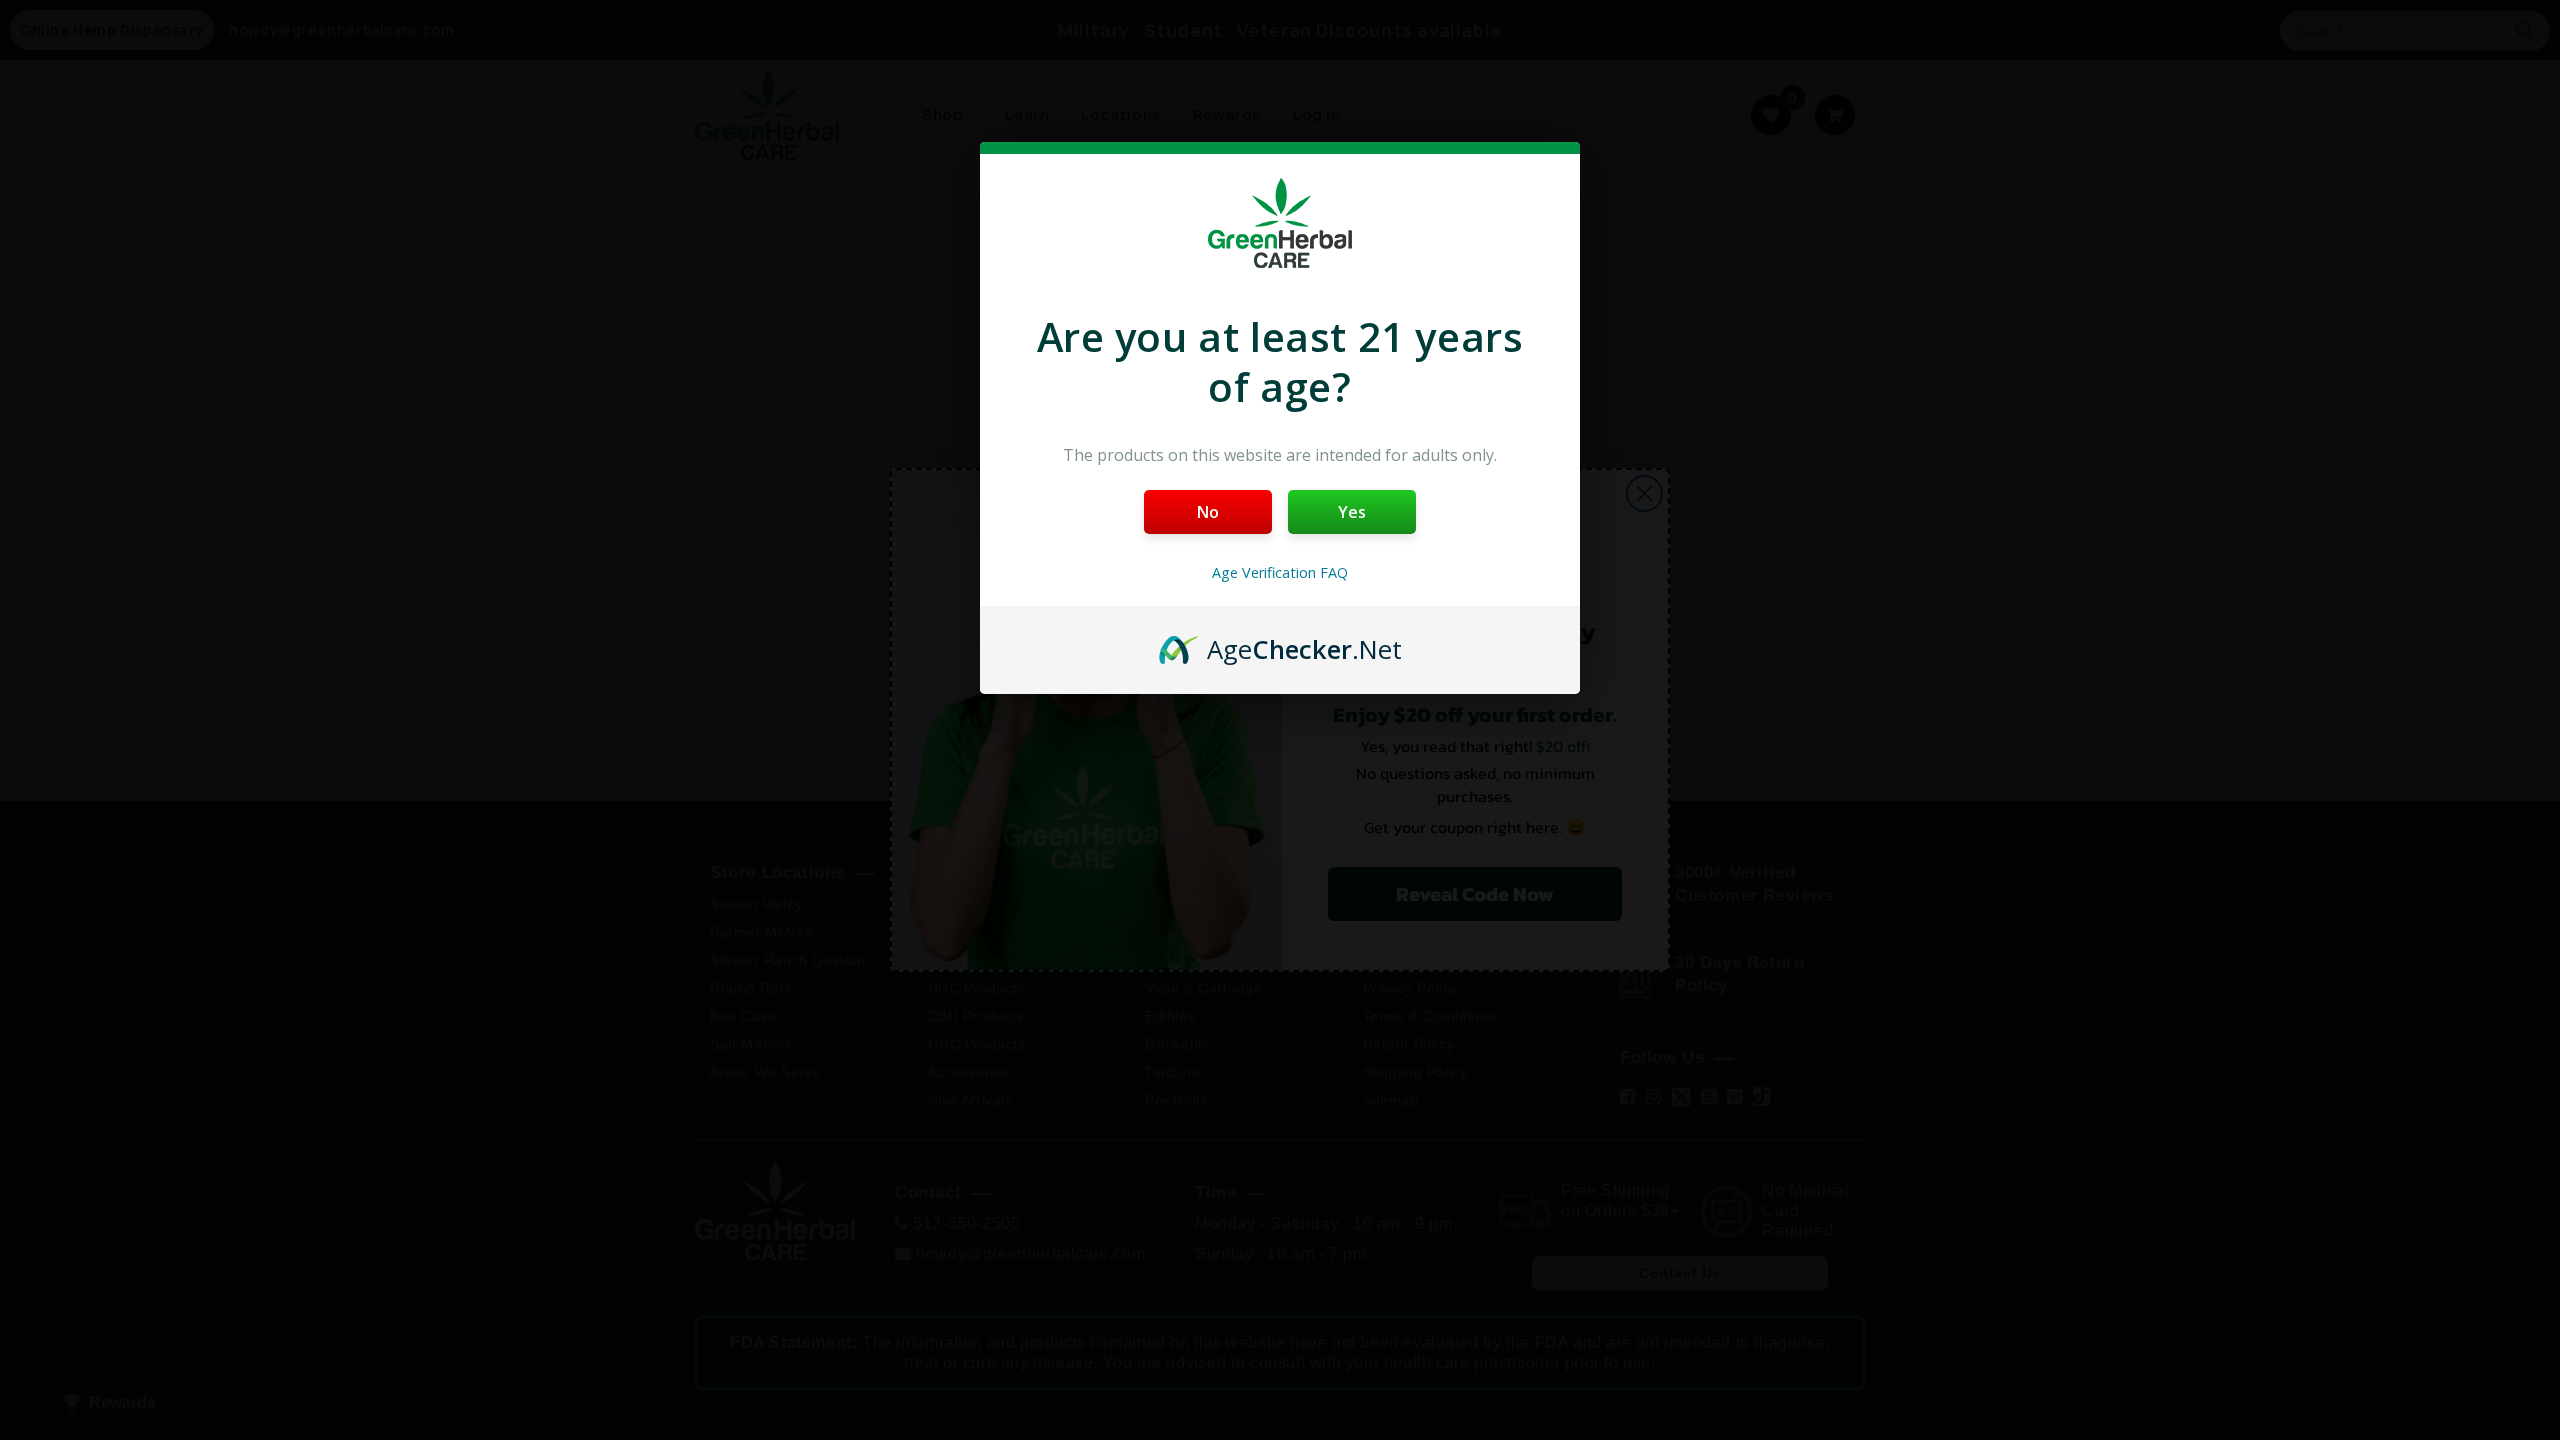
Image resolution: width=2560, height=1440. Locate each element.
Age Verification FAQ (1280, 572)
